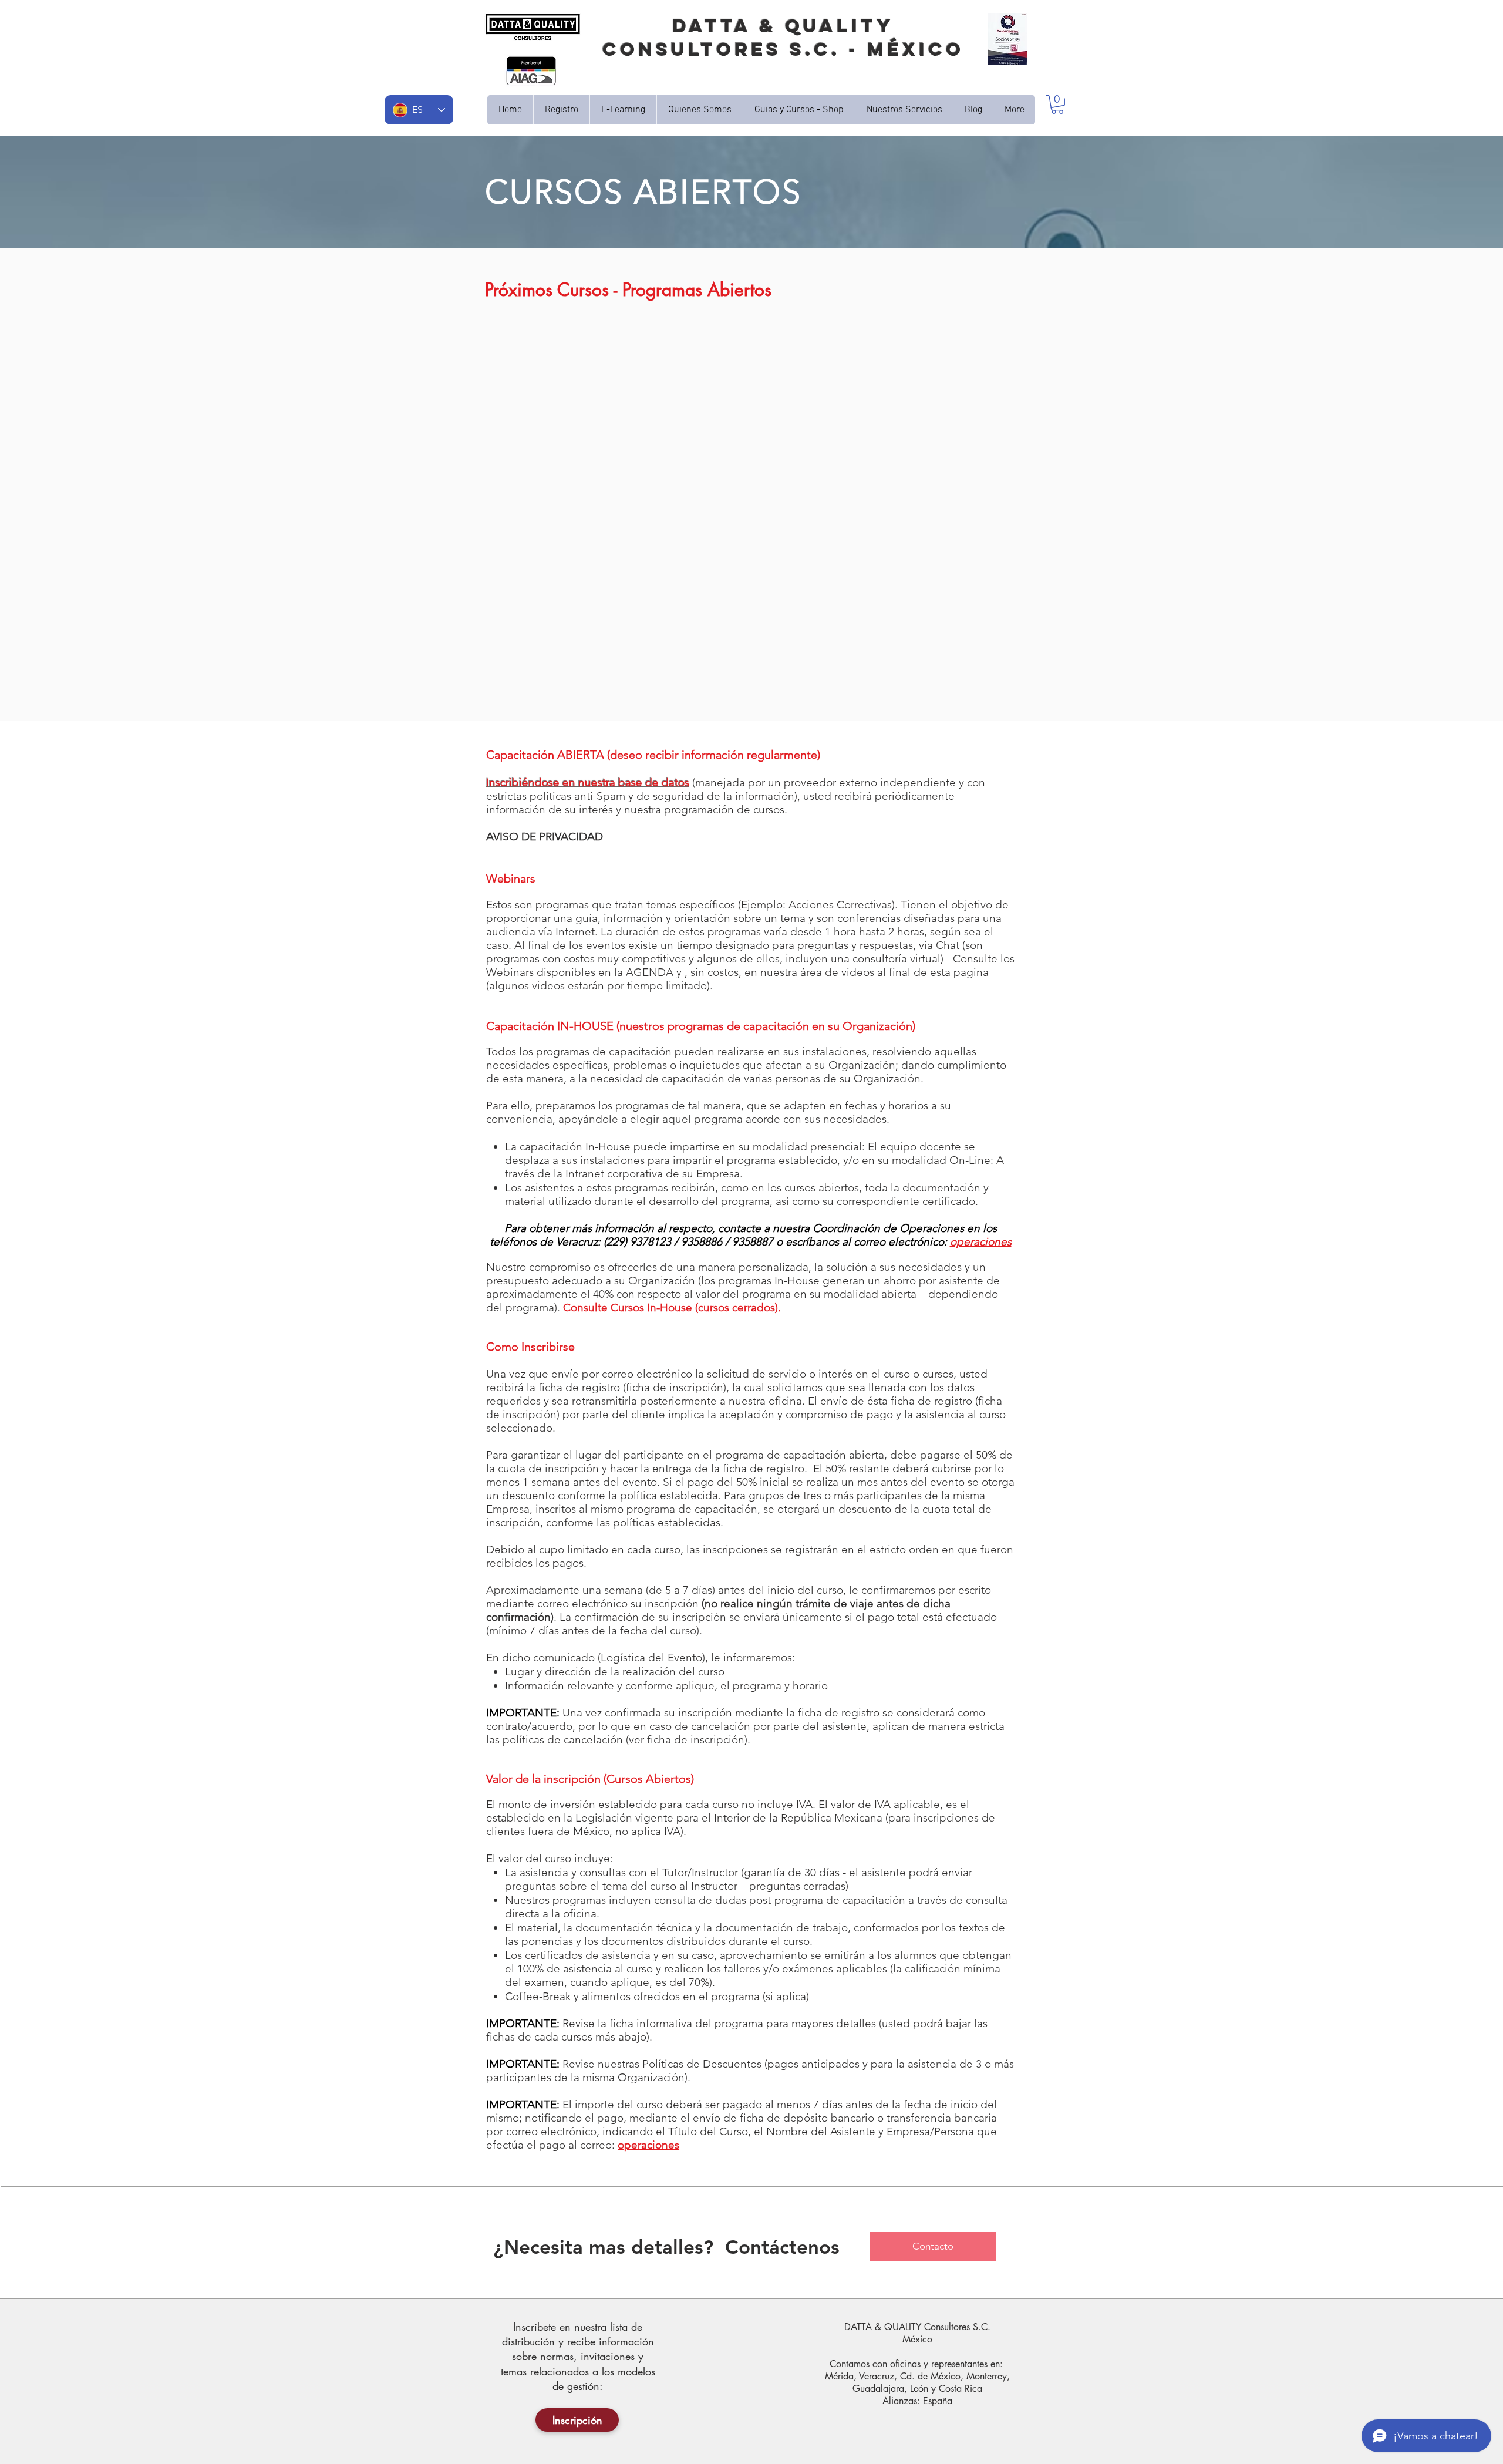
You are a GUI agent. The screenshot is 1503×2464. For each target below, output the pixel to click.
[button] (700, 110)
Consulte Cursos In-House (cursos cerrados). (672, 1307)
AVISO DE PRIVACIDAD (545, 837)
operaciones (981, 1242)
